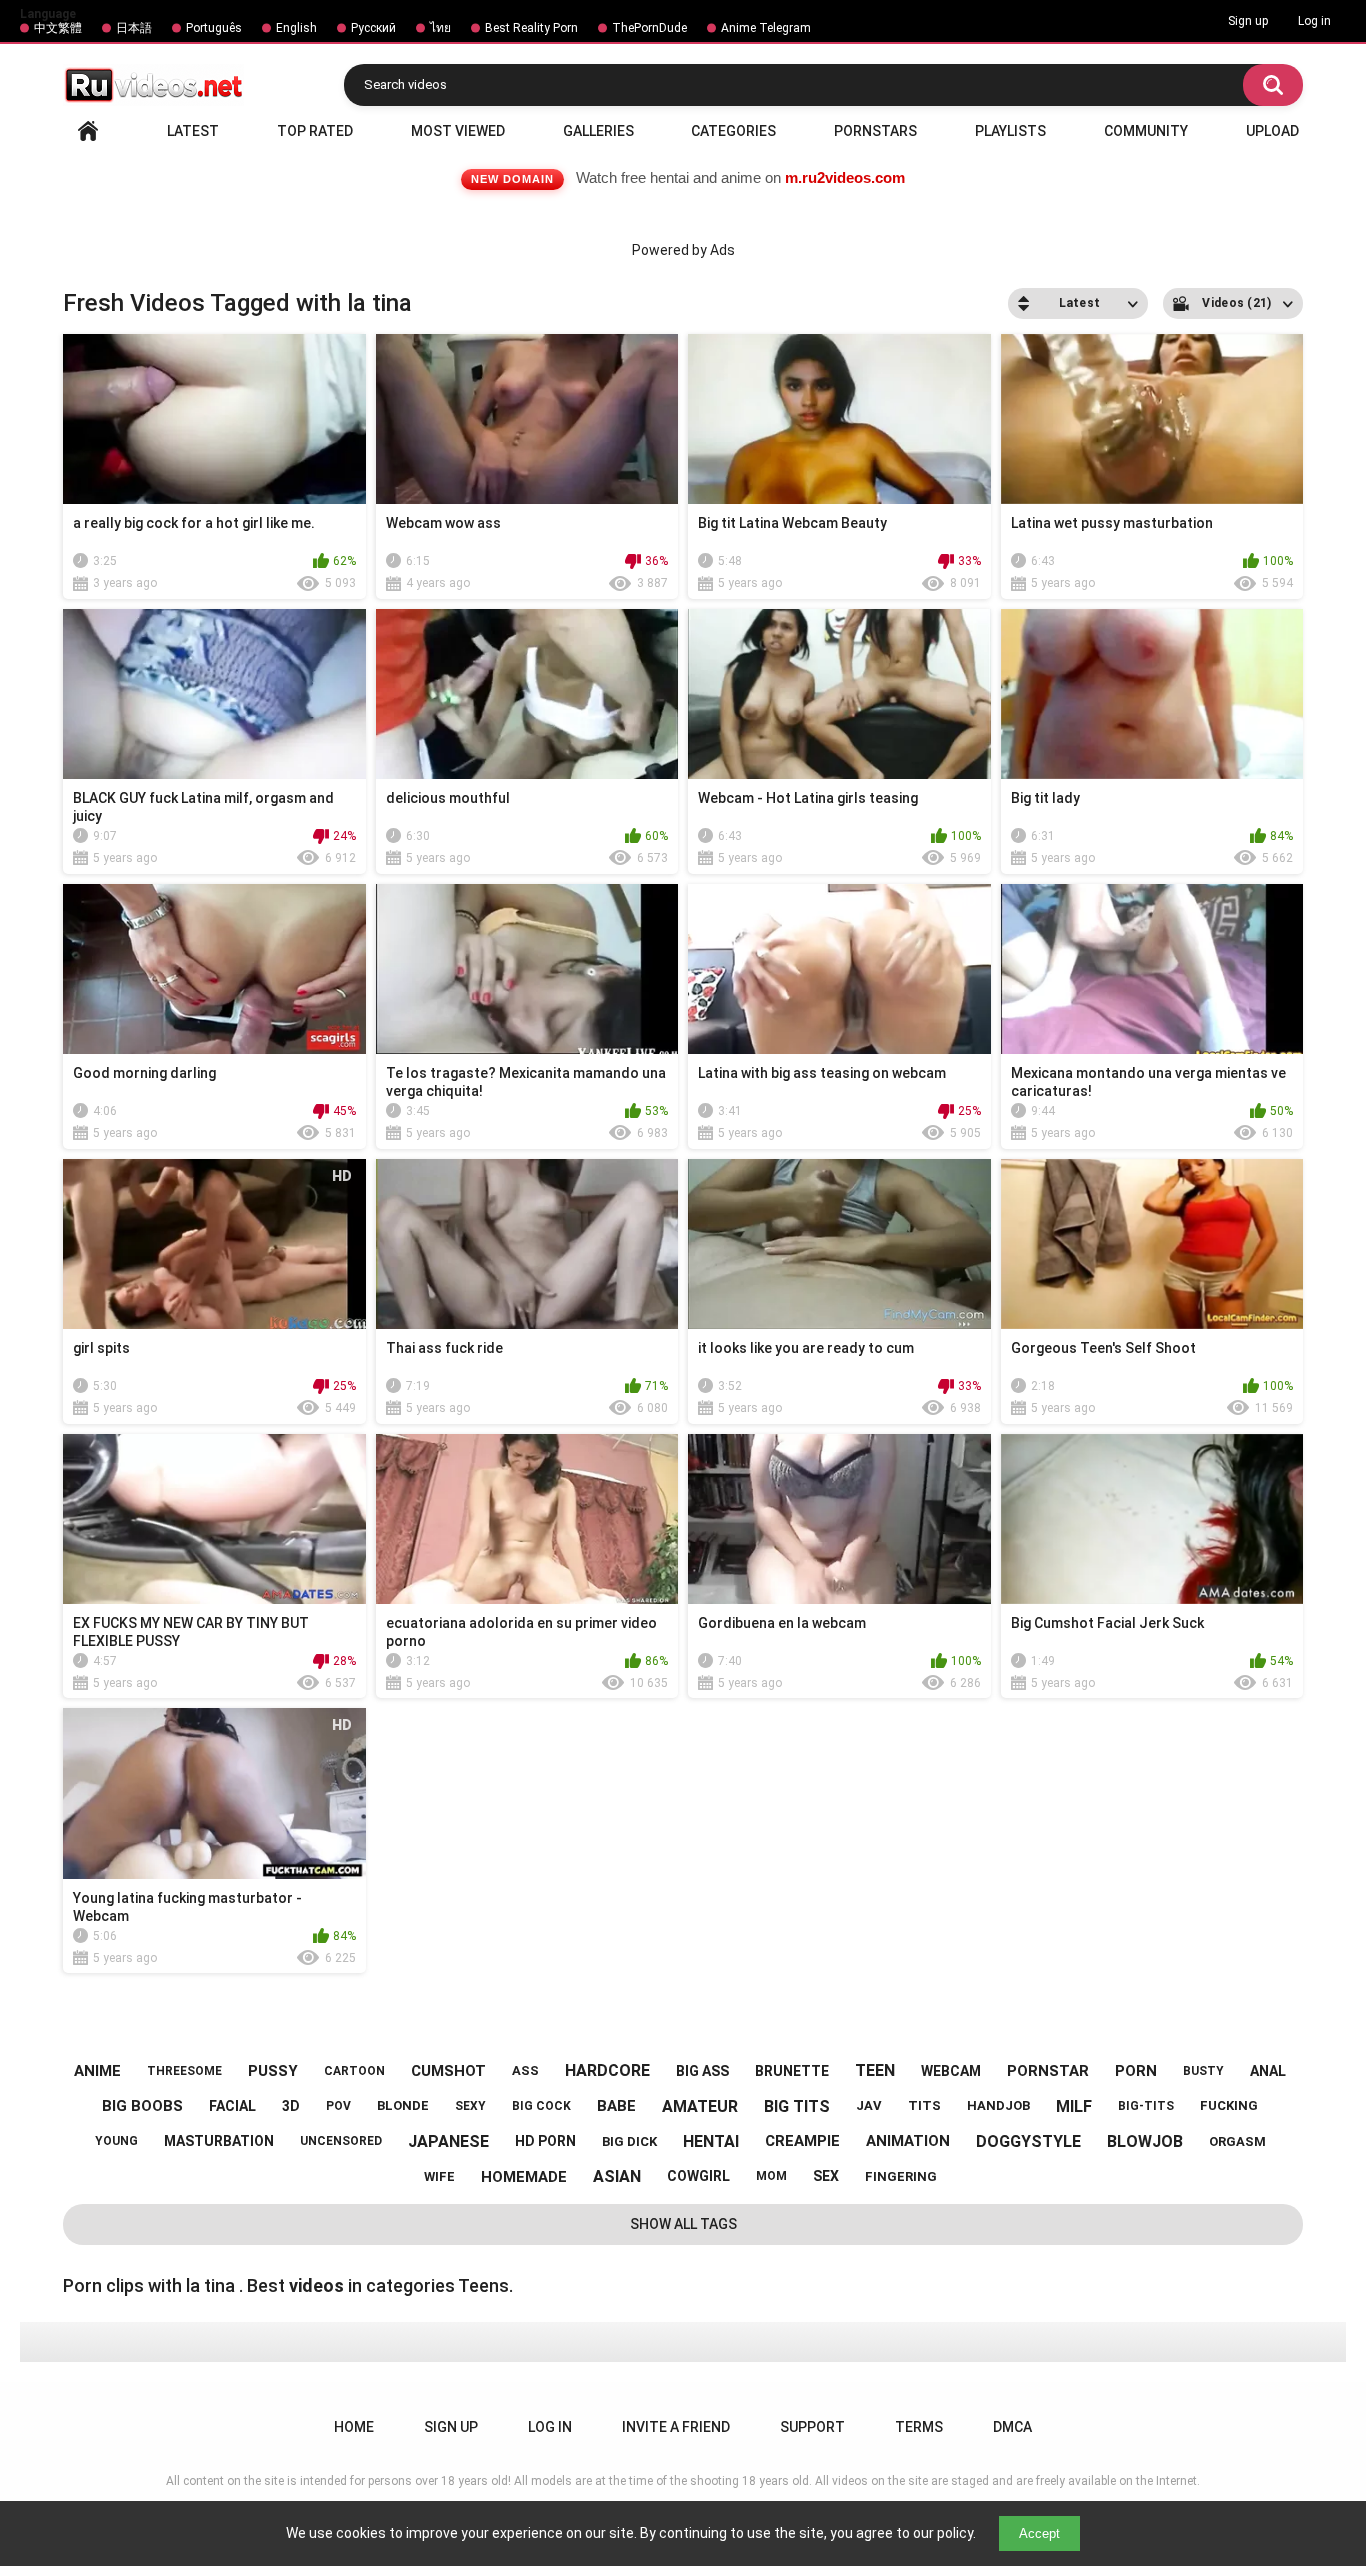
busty (1203, 2071)
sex (826, 2176)
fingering (901, 2176)
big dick (629, 2141)
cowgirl (698, 2176)
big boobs (142, 2106)
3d (291, 2106)
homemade (524, 2177)
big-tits (1146, 2106)
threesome (184, 2071)
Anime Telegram (766, 28)
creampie (802, 2141)
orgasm (1237, 2141)
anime (97, 2071)
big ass (702, 2071)
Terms (919, 2427)
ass (525, 2070)
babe (616, 2106)
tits (924, 2105)
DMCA (1012, 2427)
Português (214, 28)
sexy (470, 2106)
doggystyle (1028, 2141)
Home (88, 131)
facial (232, 2106)
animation (908, 2141)
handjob (998, 2105)
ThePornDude (649, 28)
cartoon (354, 2071)
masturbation (219, 2141)
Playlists (1010, 131)
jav (869, 2105)
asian (617, 2176)
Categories (733, 131)
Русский (373, 28)
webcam (951, 2071)
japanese (448, 2141)
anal (1268, 2071)
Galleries (598, 131)
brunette (792, 2071)
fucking (1229, 2105)
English (296, 28)
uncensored (341, 2141)
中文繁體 (58, 28)
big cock (541, 2106)
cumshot (448, 2071)
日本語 (134, 28)
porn (1136, 2071)
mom (771, 2176)
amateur (700, 2106)
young (116, 2141)
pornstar (1048, 2071)
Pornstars (875, 131)
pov (338, 2106)
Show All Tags (683, 2224)
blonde (403, 2105)
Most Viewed (458, 131)
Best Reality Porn (531, 28)
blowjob (1145, 2141)
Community (1146, 131)
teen (875, 2070)
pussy (273, 2071)
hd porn (545, 2141)
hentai (711, 2141)
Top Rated (315, 131)
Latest (193, 131)
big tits (797, 2106)
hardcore (607, 2070)
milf (1074, 2106)
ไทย (440, 28)
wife (439, 2176)
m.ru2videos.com (845, 177)
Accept (1039, 2533)
